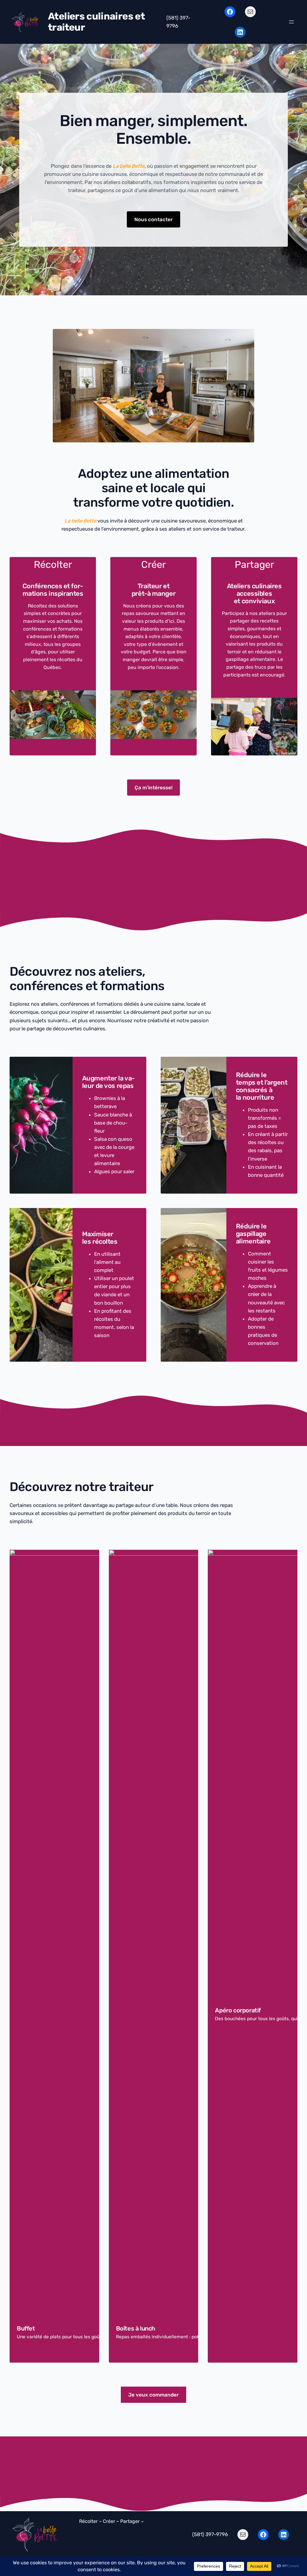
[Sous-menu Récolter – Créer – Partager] (142, 2521)
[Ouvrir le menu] (291, 22)
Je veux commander (153, 2395)
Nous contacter (153, 219)
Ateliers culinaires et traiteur (96, 22)
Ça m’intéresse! (154, 788)
